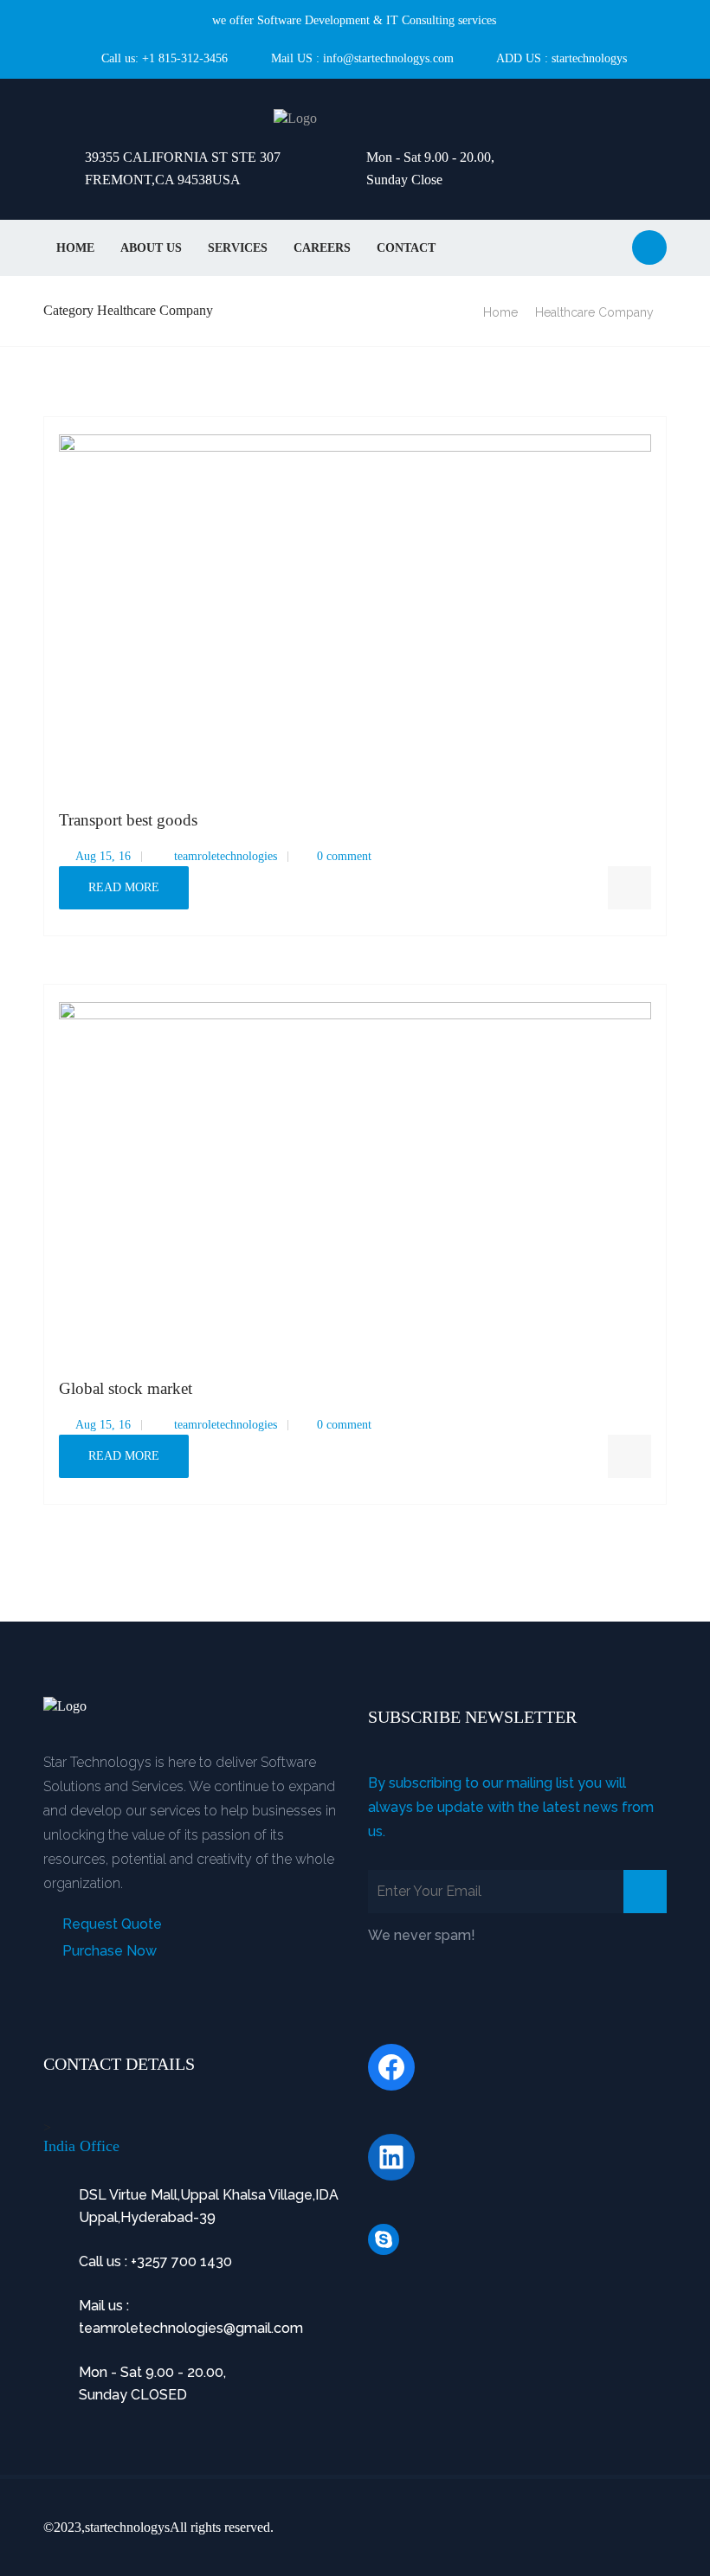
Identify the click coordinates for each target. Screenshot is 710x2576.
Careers (322, 248)
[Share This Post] (629, 888)
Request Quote (110, 1924)
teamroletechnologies (224, 856)
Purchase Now (108, 1951)
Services (238, 248)
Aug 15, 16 (102, 856)
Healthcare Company (594, 312)
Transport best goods (128, 820)
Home (75, 248)
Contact (406, 248)
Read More (124, 887)
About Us (151, 248)
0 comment (344, 856)
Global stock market (126, 1388)
